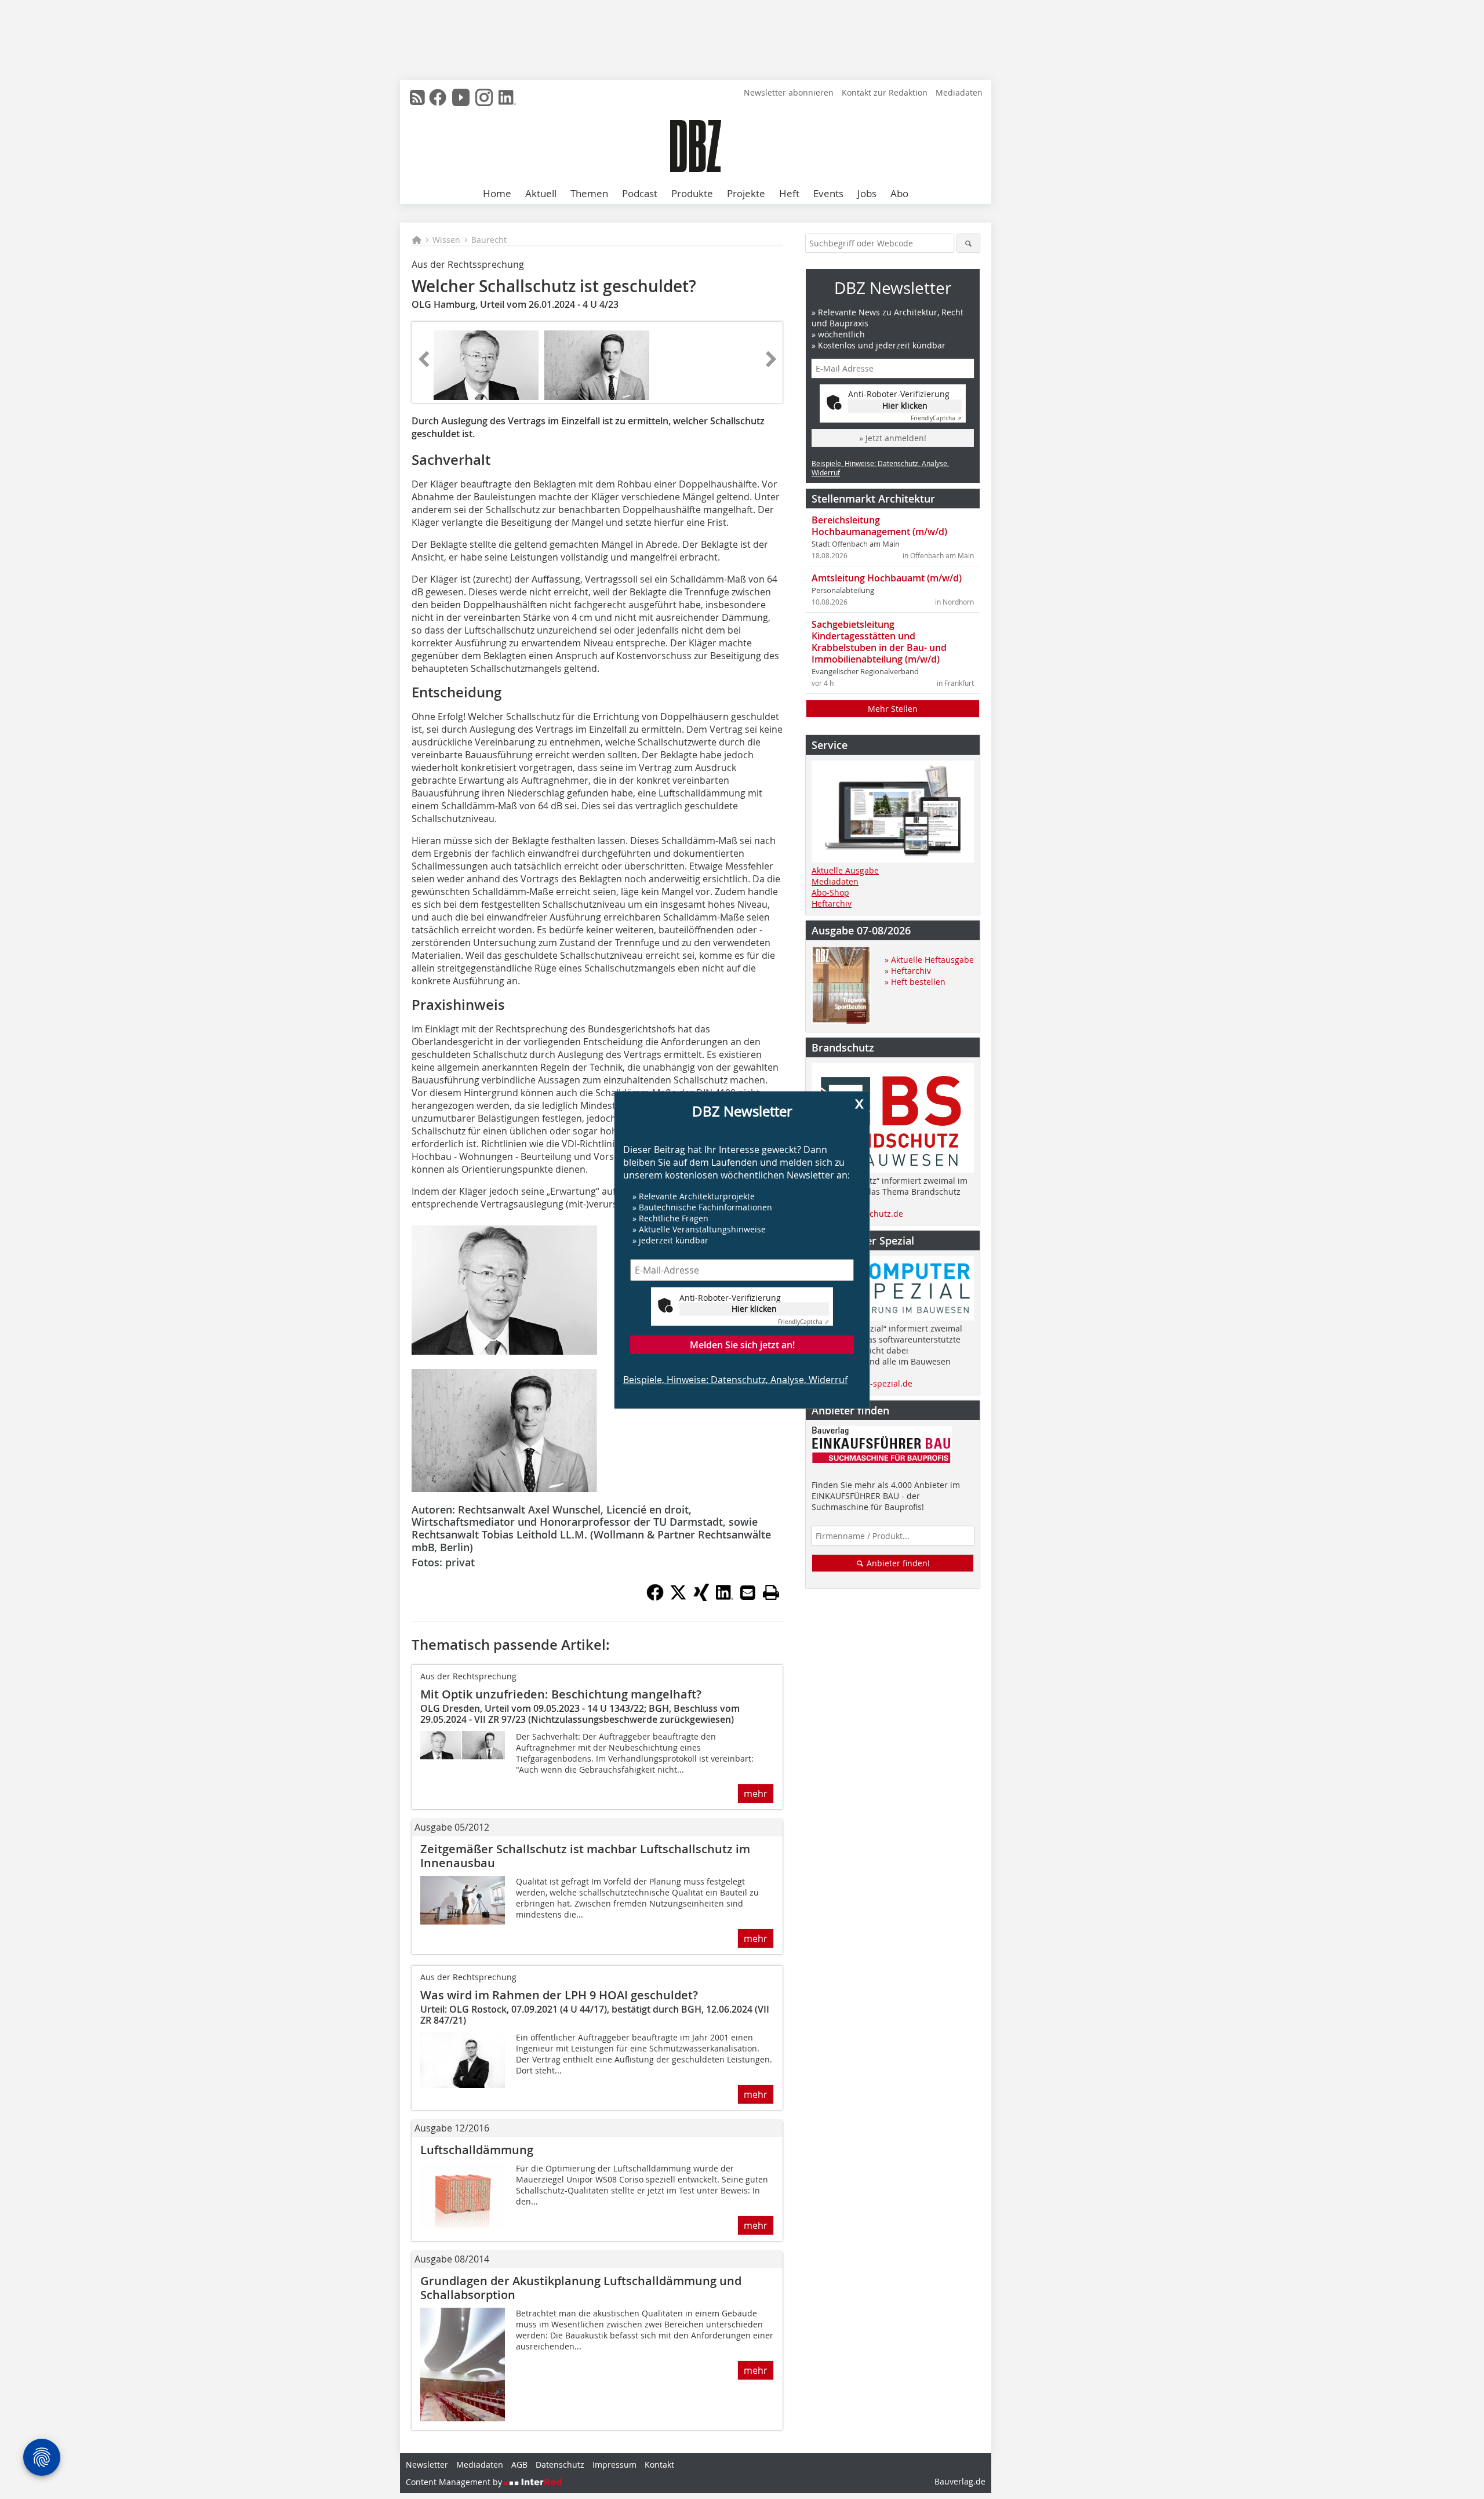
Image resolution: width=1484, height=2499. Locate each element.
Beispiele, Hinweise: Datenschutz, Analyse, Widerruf (735, 1379)
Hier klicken (754, 1309)
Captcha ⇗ (803, 1321)
